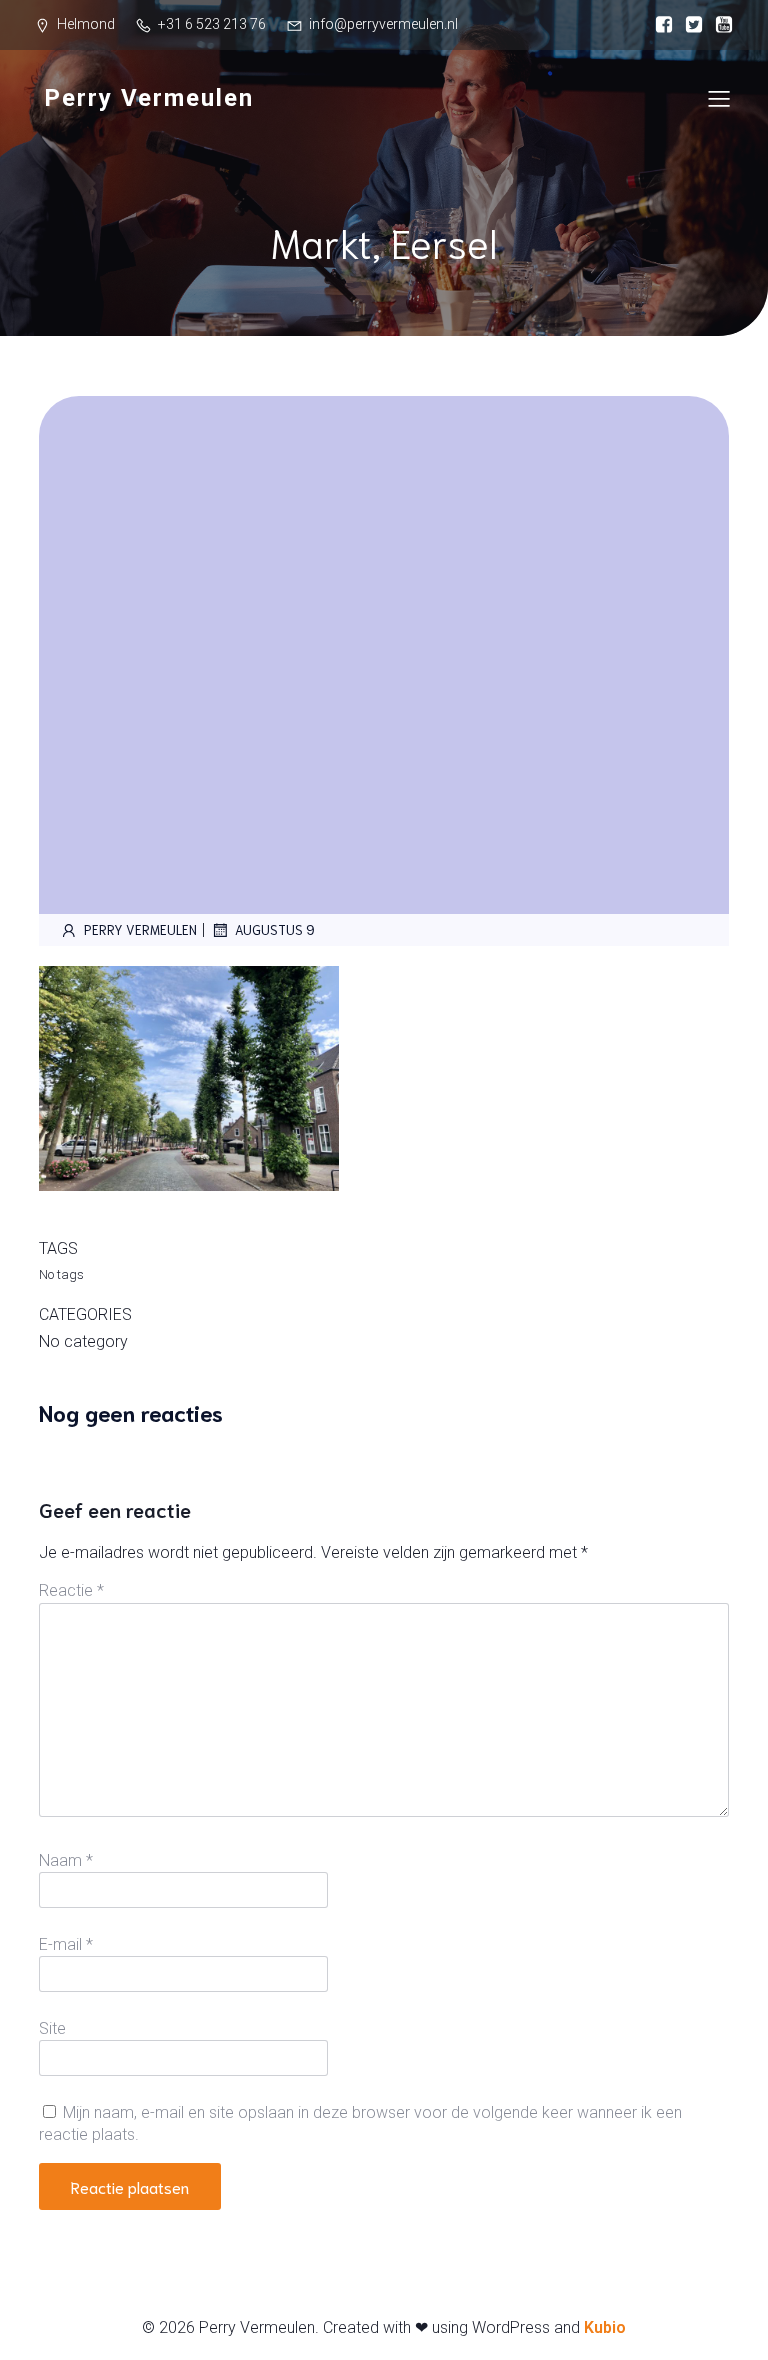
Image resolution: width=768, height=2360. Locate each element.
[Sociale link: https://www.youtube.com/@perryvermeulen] (719, 25)
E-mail (66, 1944)
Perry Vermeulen (140, 929)
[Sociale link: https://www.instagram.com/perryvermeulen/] (689, 25)
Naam (66, 1860)
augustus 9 (275, 929)
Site (52, 2028)
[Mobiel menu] (719, 98)
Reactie (71, 1590)
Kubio (605, 2327)
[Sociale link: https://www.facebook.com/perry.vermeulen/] (659, 25)
